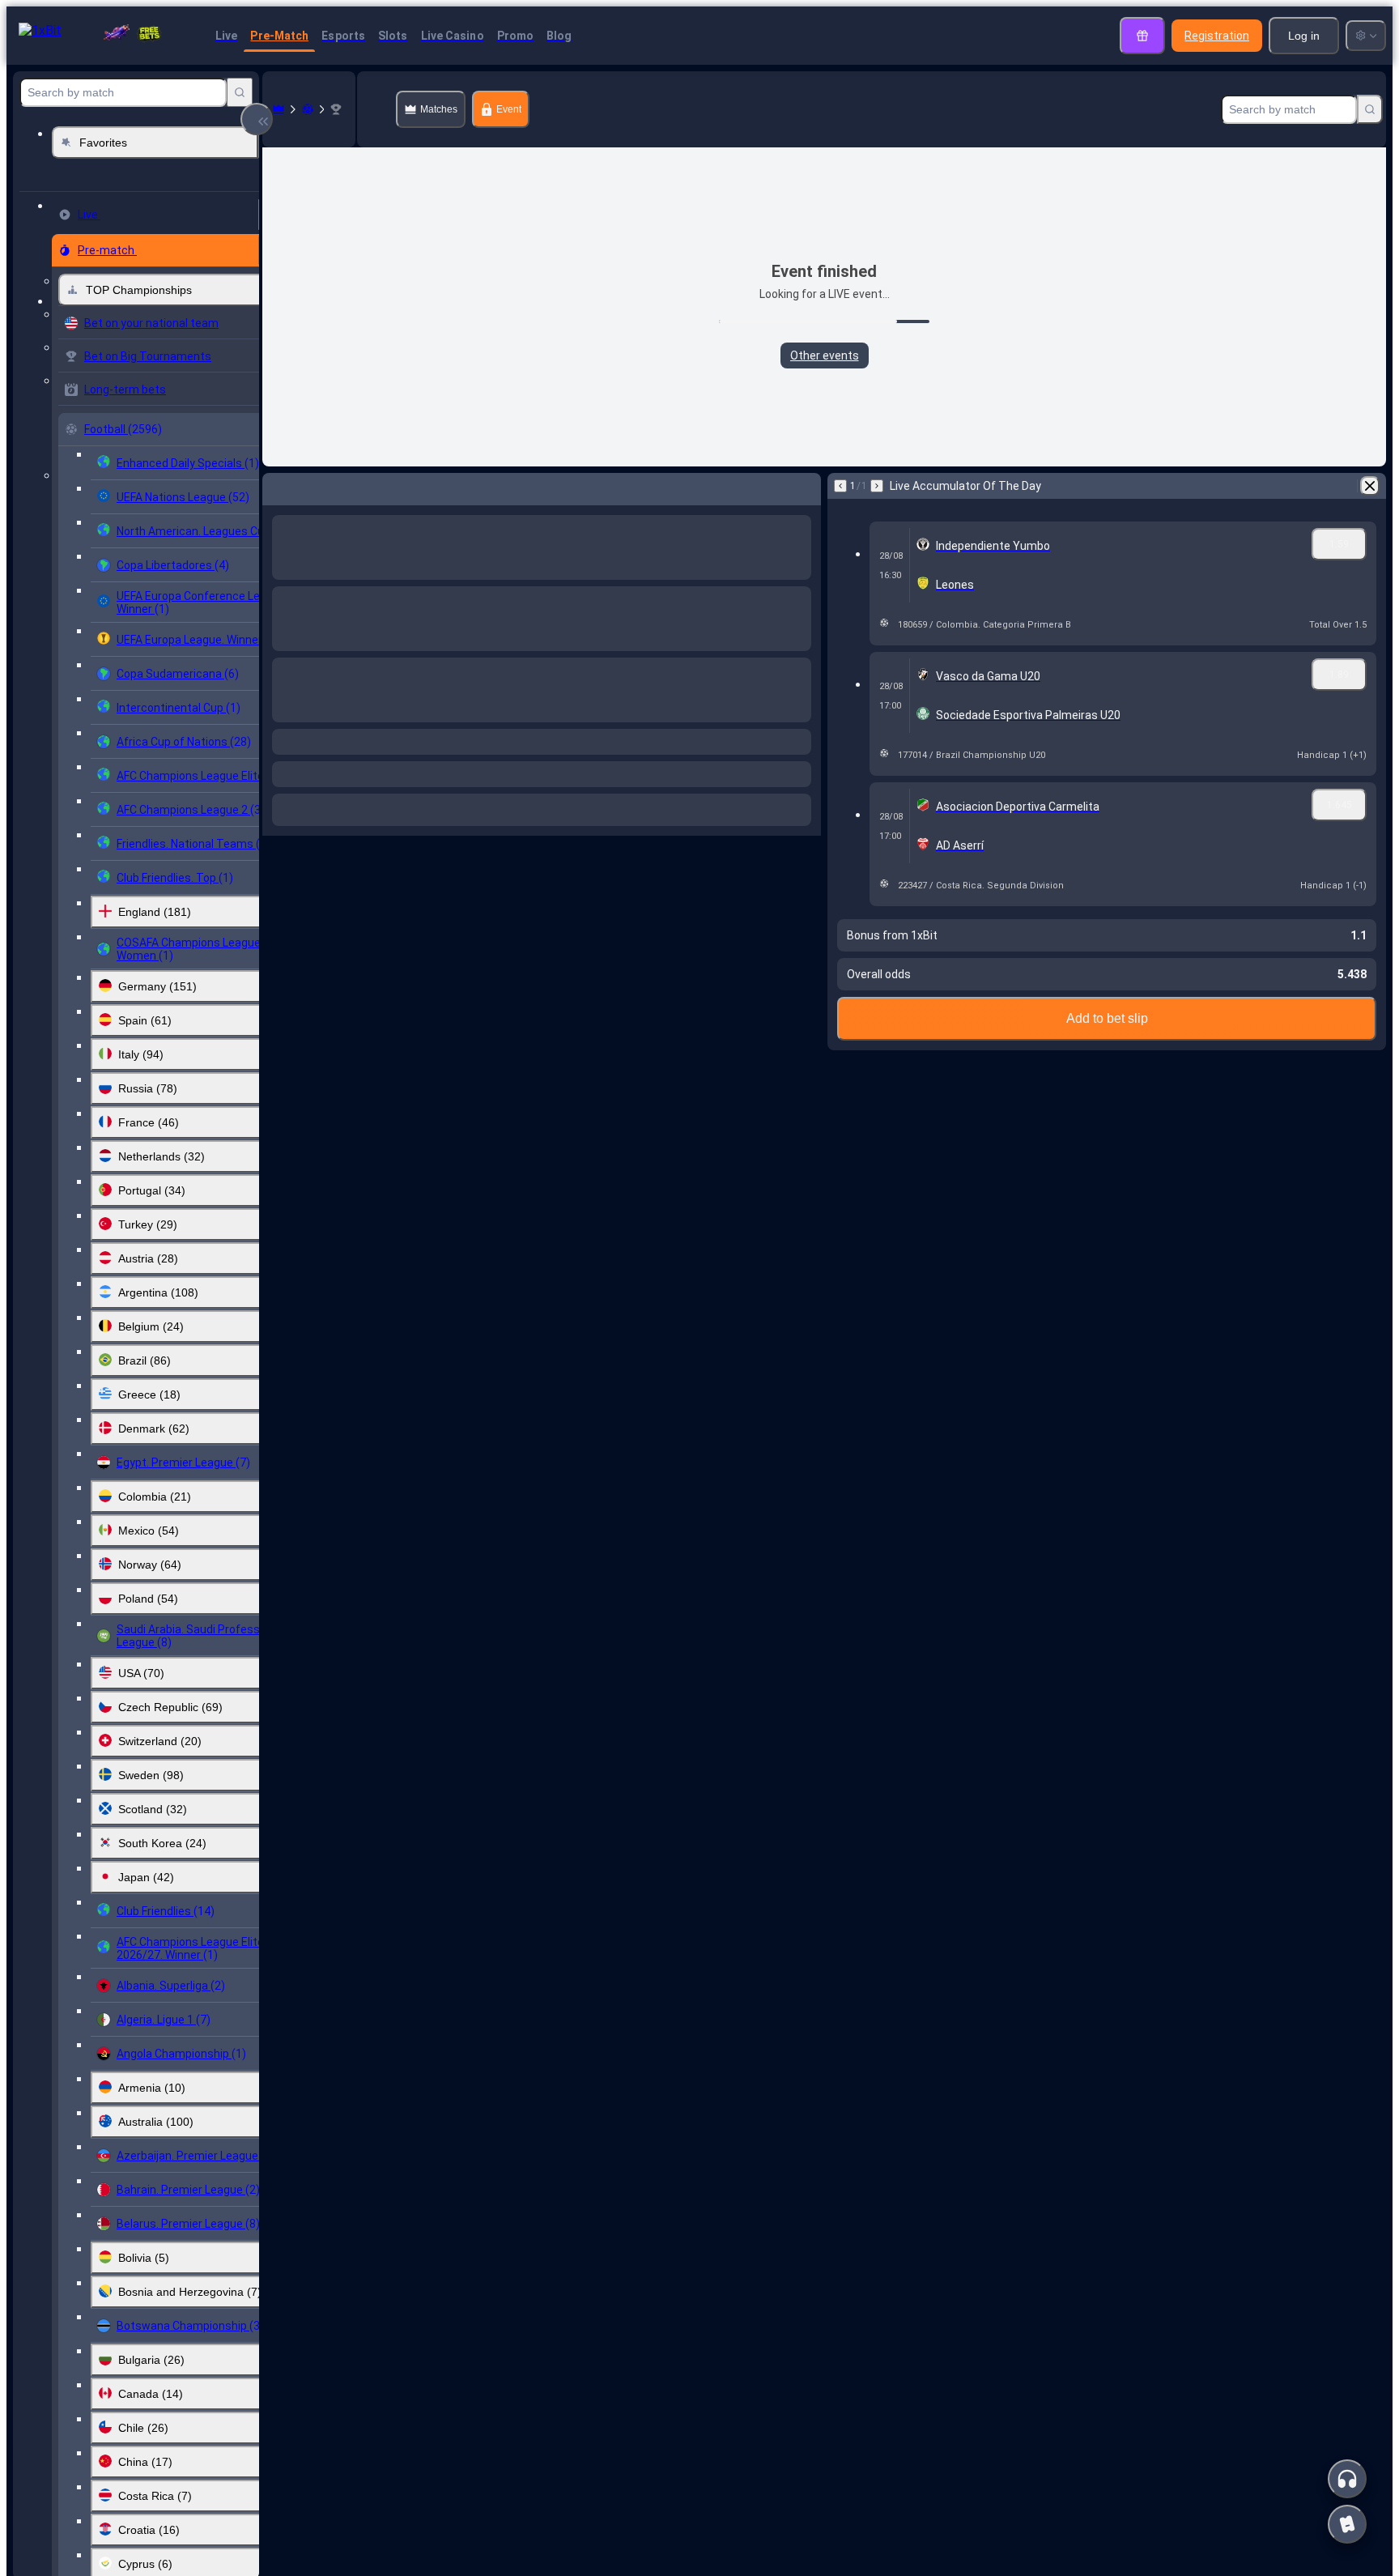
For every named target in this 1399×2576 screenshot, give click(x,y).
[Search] (240, 92)
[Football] (308, 109)
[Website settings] (1366, 36)
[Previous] (275, 486)
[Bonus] (1142, 36)
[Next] (317, 486)
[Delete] (805, 486)
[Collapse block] (257, 119)
